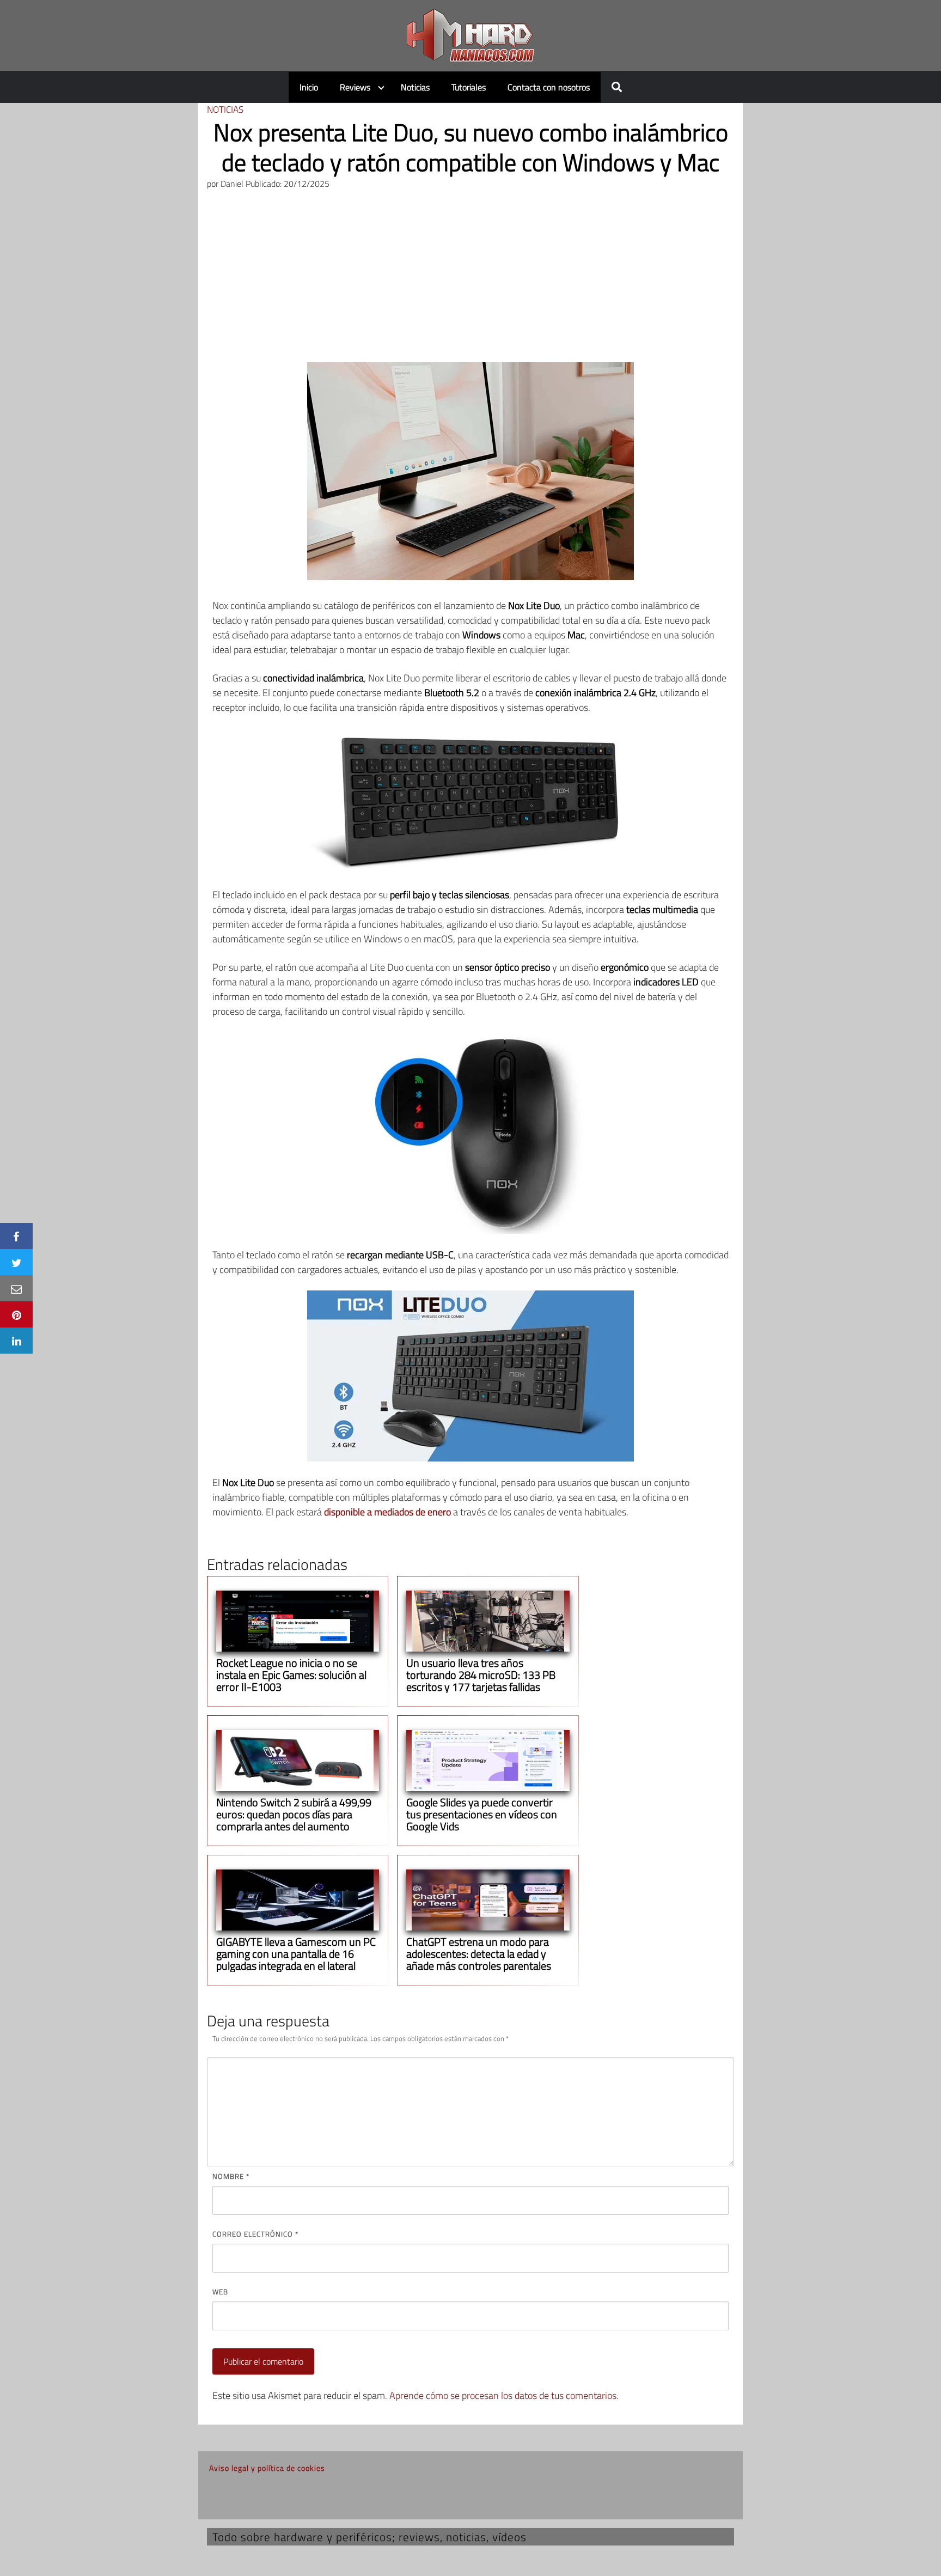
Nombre (231, 2176)
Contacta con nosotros (549, 87)
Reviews (355, 87)
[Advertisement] (471, 281)
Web (220, 2292)
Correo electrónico (255, 2234)
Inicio (309, 87)
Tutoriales (469, 87)
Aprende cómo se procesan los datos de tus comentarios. (504, 2395)
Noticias (415, 87)
